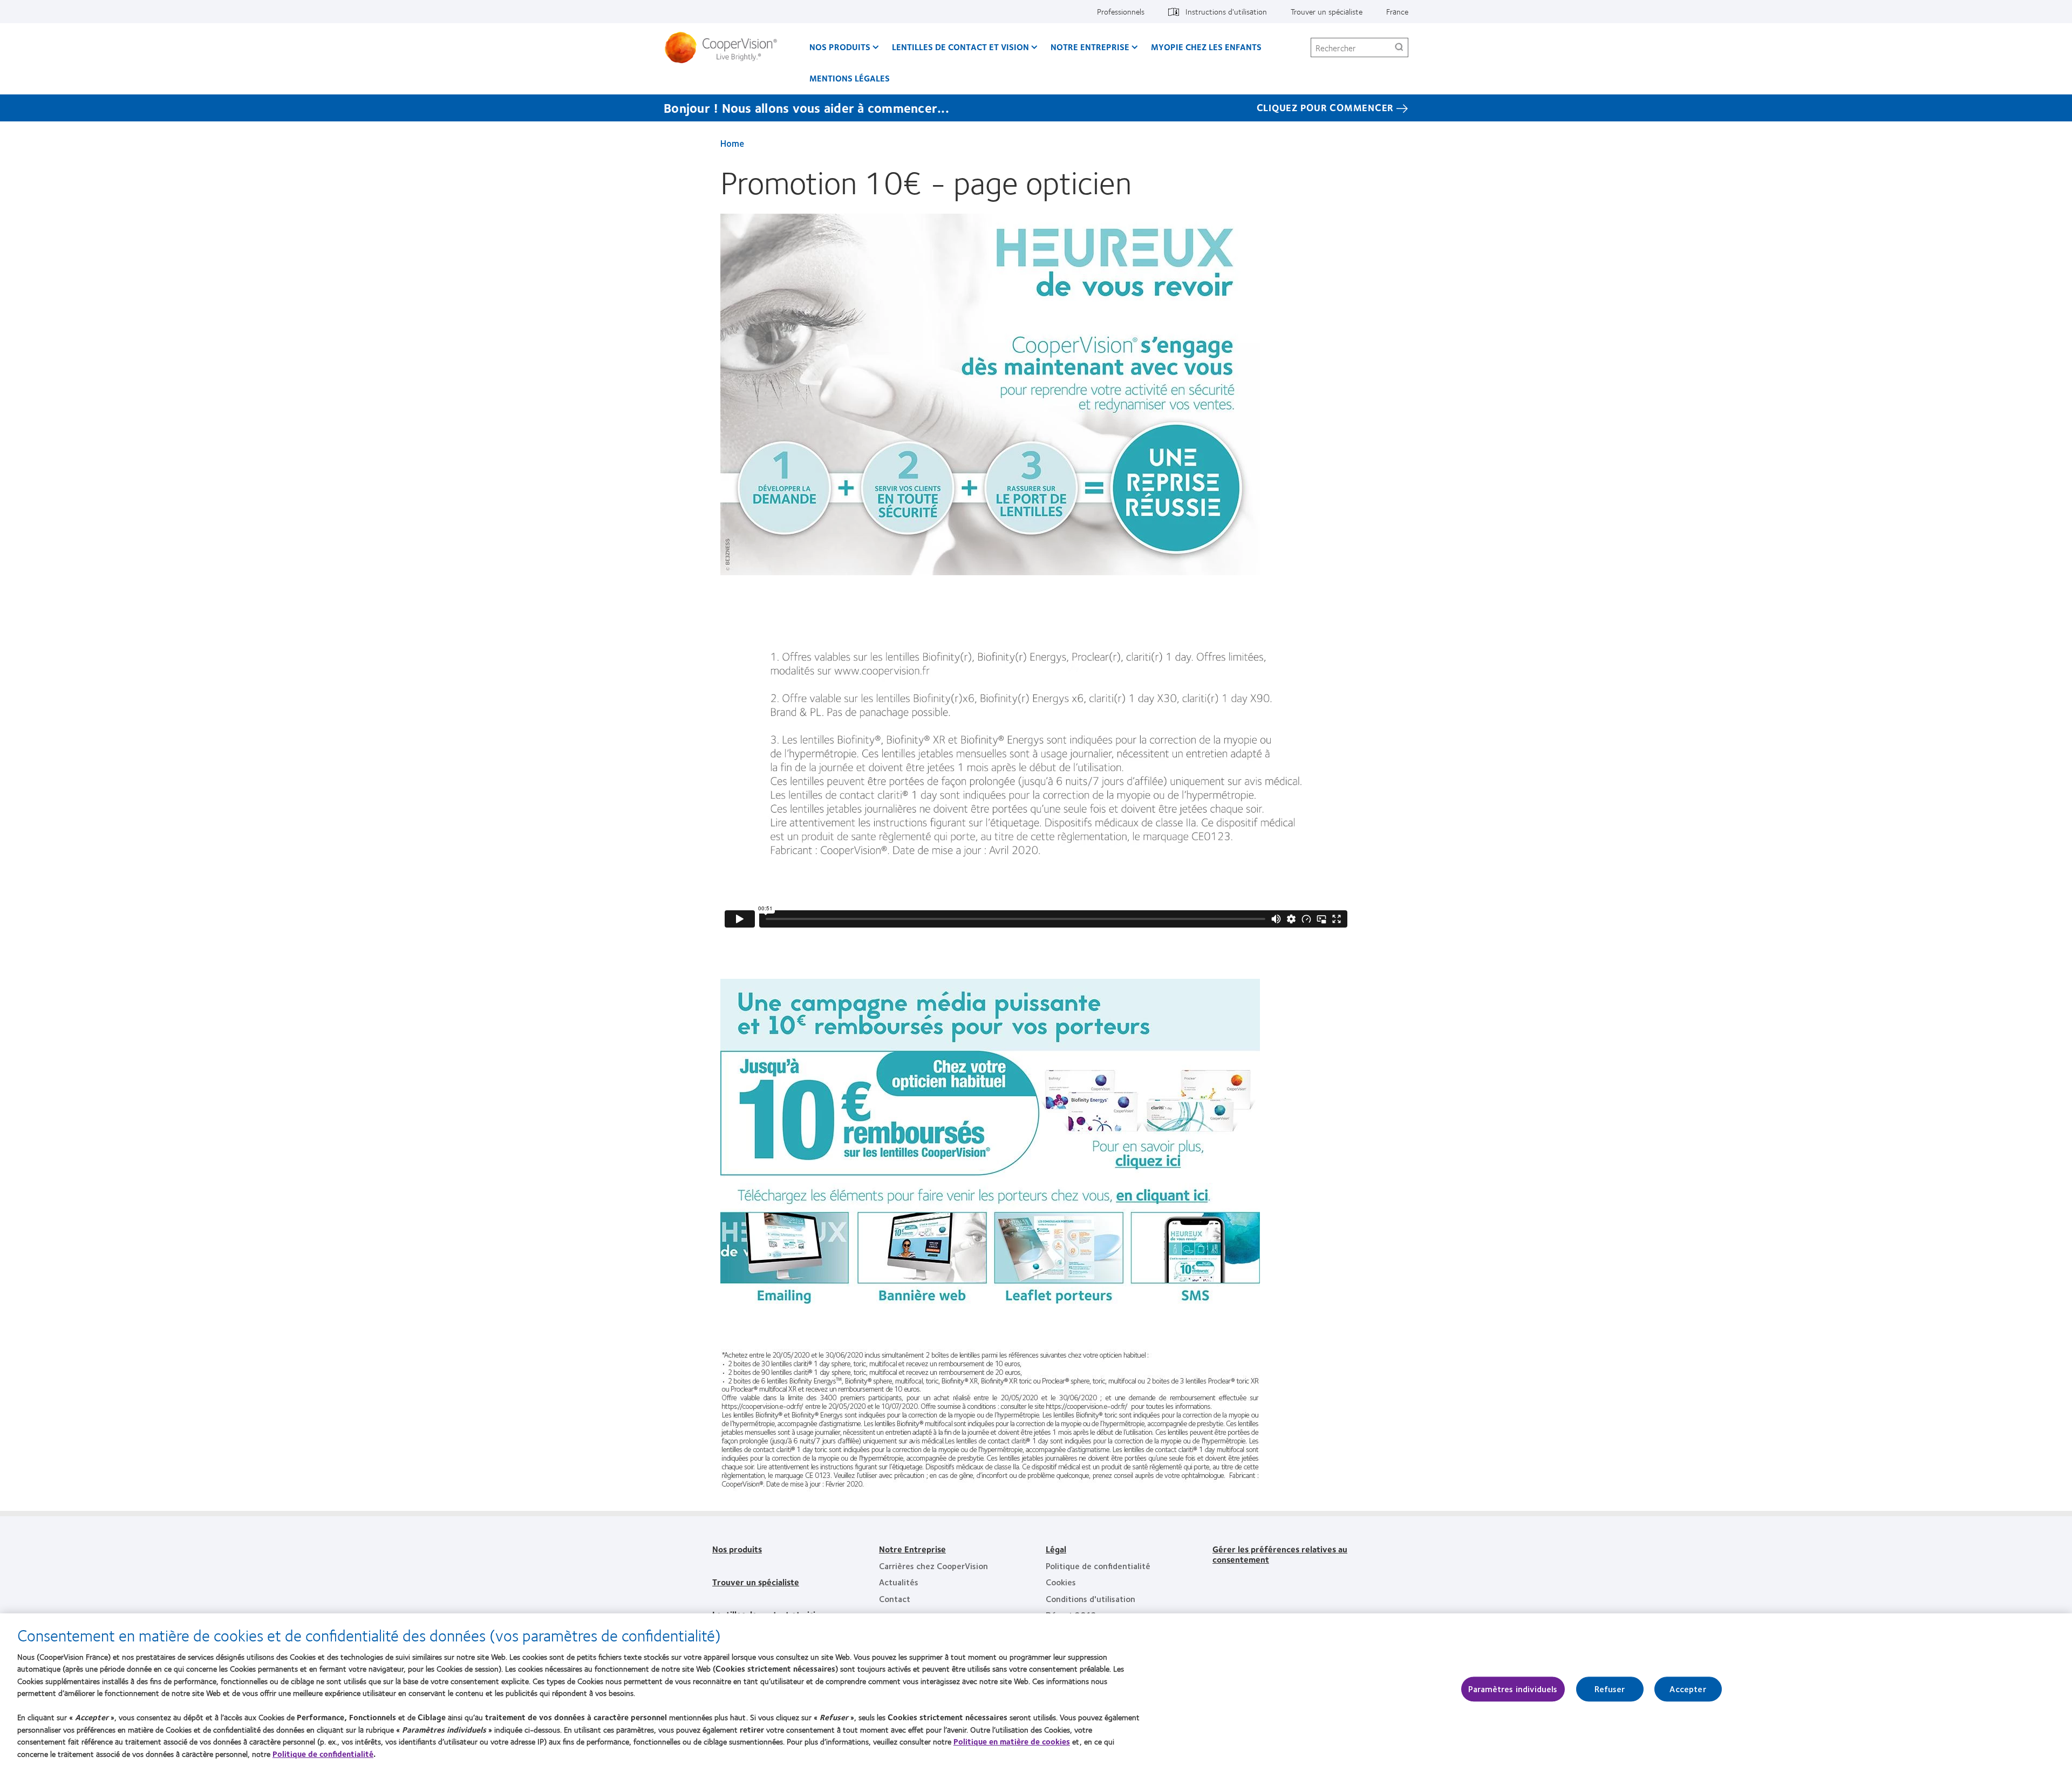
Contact (895, 1599)
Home (732, 143)
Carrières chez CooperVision (933, 1566)
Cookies (1061, 1582)
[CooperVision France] (725, 47)
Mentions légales (850, 78)
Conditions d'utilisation (1090, 1599)
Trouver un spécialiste (1327, 11)
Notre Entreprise (912, 1549)
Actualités (899, 1582)
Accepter (1688, 1689)
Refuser (1610, 1689)
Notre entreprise (1090, 47)
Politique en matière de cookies (1012, 1741)
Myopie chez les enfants (1206, 47)
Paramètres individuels (1513, 1689)
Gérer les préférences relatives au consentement (1280, 1554)
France (1397, 11)
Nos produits (840, 47)
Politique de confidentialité (1098, 1566)
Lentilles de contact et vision (960, 47)
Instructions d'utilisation (1226, 11)
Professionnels (1121, 11)
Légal (1056, 1549)
